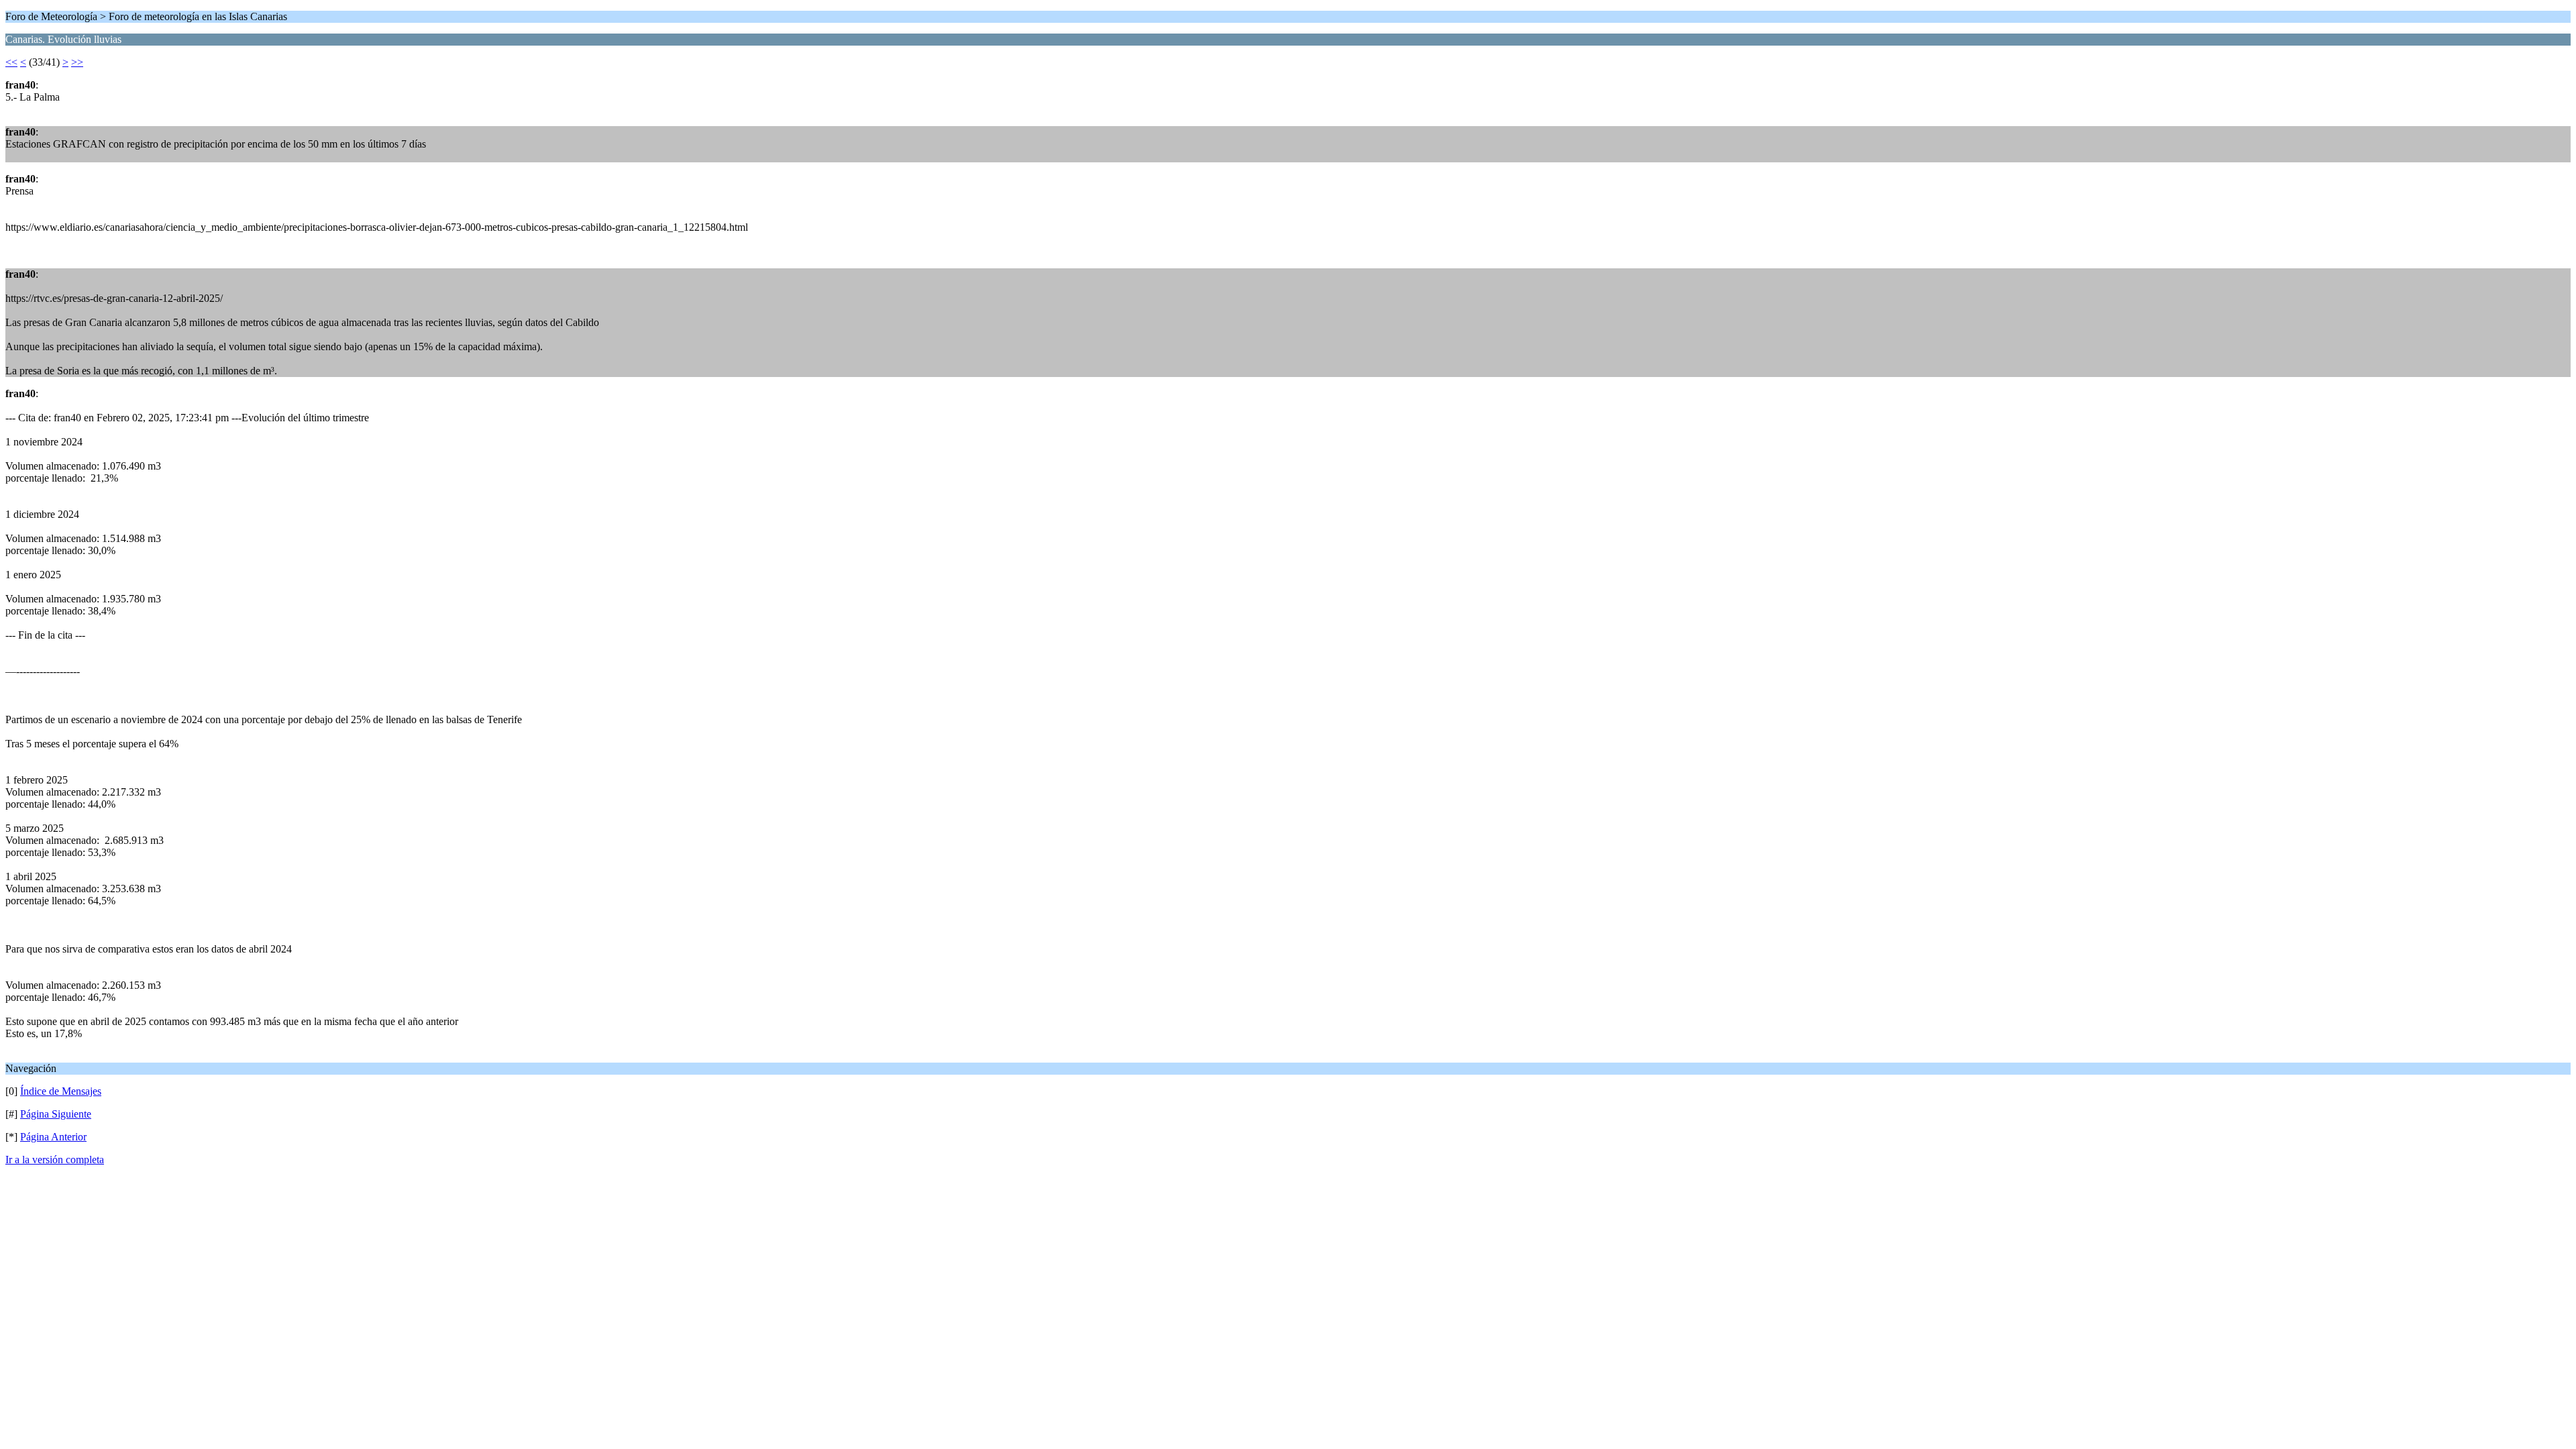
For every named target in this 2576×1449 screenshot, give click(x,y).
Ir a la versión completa (55, 1160)
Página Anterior (53, 1137)
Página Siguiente (56, 1114)
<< (11, 62)
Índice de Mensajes (61, 1091)
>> (77, 62)
